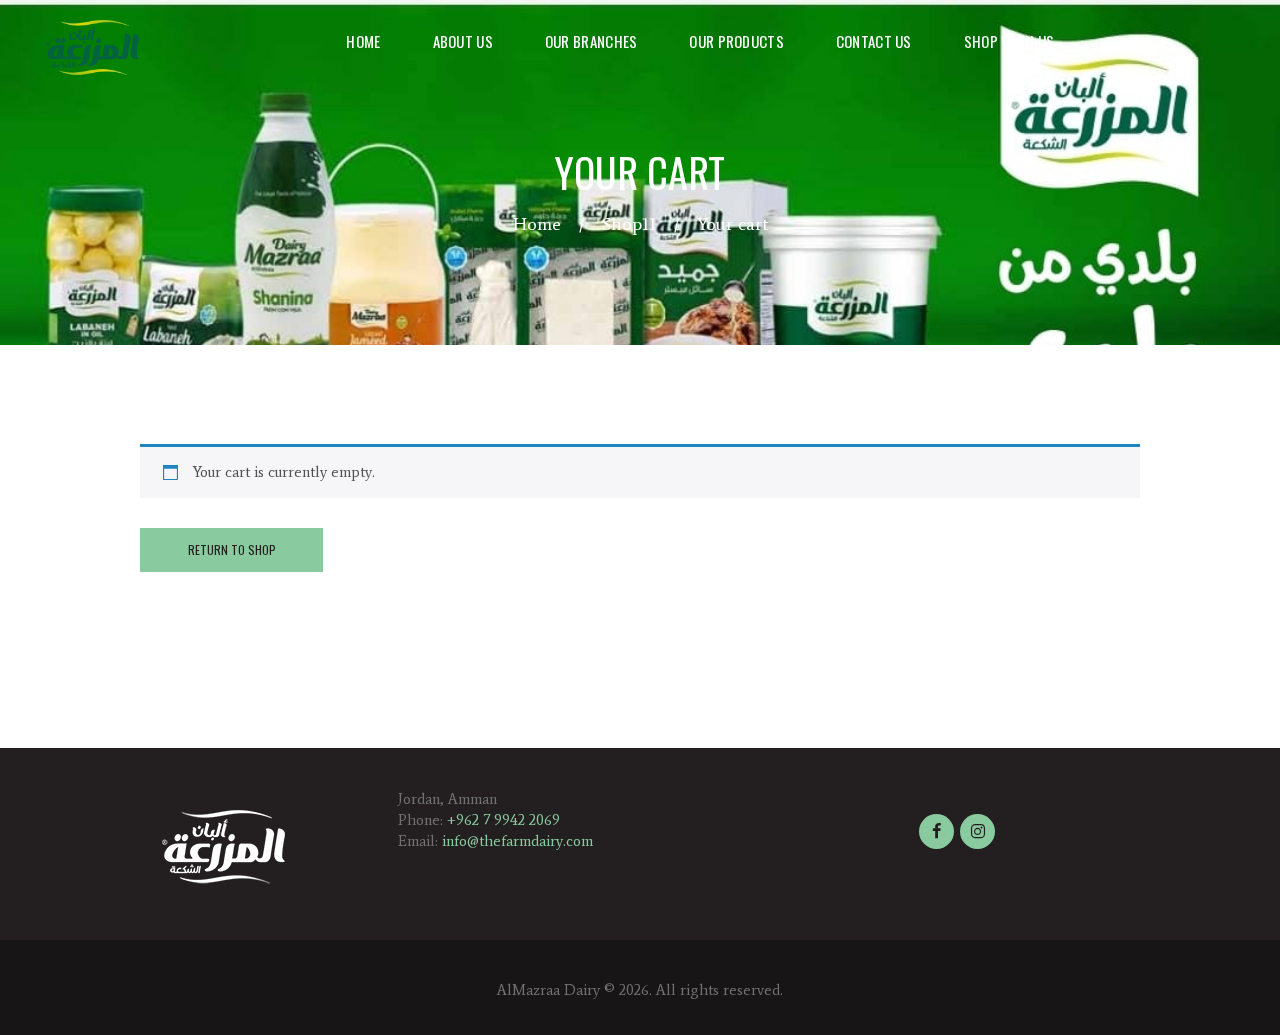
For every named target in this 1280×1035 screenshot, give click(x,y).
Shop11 (629, 224)
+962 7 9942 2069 (503, 820)
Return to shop (232, 549)
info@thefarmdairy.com (517, 841)
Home (537, 224)
